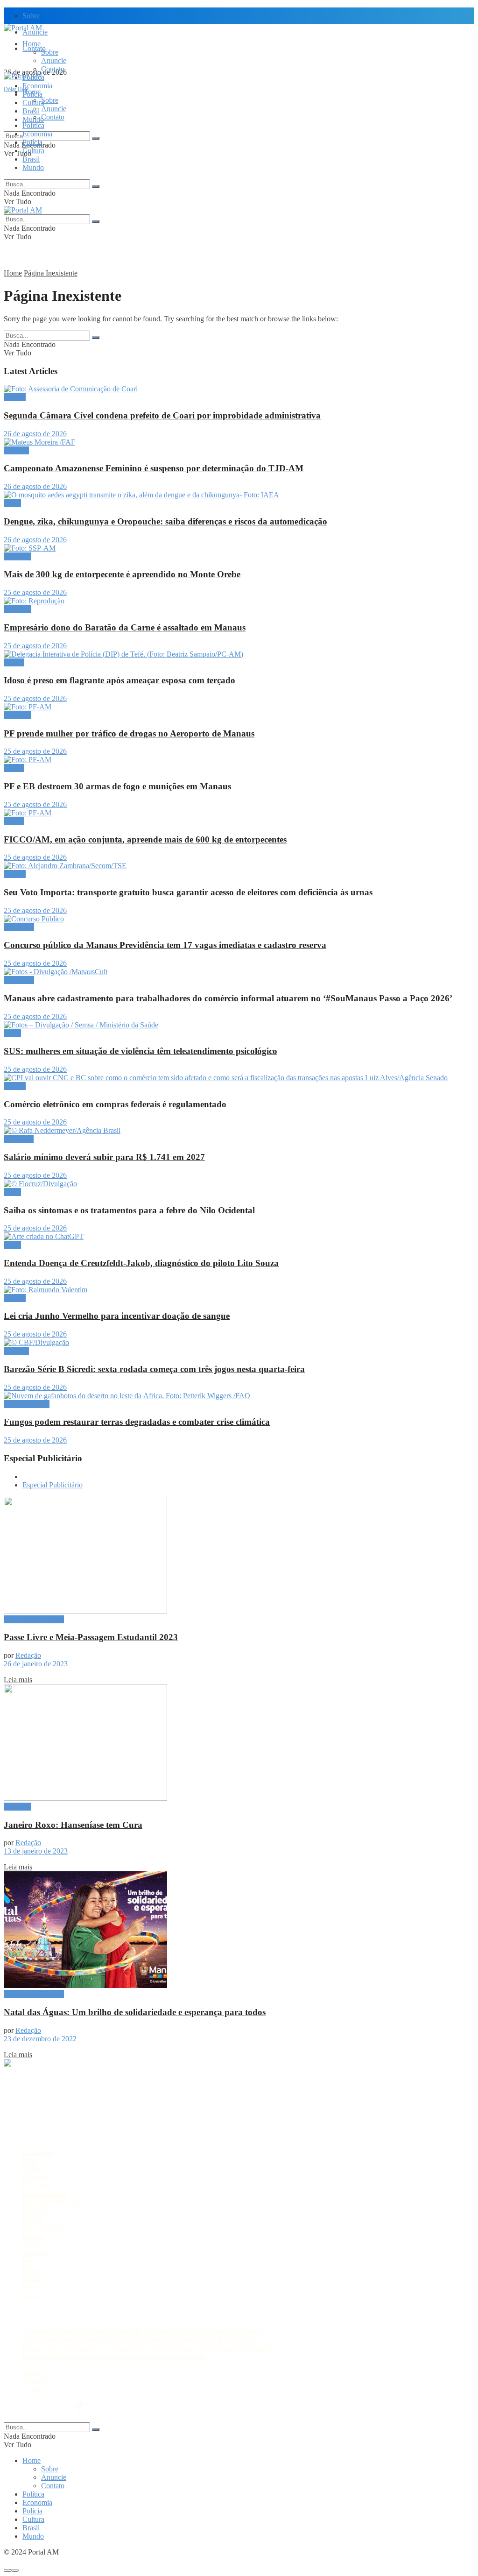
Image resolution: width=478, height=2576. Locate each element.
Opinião (34, 2253)
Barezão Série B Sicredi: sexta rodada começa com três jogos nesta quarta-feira (154, 1369)
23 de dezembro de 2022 (40, 2039)
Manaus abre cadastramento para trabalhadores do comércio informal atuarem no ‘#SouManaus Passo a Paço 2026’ (228, 998)
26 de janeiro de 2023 (36, 1664)
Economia (37, 86)
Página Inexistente (51, 273)
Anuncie (54, 60)
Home (32, 44)
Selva (31, 2287)
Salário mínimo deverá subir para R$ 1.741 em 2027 (104, 1157)
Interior (33, 2219)
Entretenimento (45, 2194)
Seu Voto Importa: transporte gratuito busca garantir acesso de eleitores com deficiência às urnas (188, 892)
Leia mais (18, 1680)
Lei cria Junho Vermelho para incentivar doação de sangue (117, 1316)
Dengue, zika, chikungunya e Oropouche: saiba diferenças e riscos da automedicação (165, 521)
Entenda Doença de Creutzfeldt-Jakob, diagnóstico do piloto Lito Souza (141, 1263)
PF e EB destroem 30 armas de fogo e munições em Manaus (117, 786)
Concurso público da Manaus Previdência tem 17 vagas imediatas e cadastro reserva (165, 945)
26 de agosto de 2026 (35, 434)
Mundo (33, 167)
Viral (30, 2295)
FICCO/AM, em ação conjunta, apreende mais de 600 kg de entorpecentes (145, 839)
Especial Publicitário (53, 1485)
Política (33, 125)
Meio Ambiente (27, 1404)
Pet (27, 2261)
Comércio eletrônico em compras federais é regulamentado (115, 1104)
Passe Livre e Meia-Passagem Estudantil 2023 (91, 1637)
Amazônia (19, 927)
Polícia (32, 142)
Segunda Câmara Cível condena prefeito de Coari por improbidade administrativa (162, 415)
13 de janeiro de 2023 (36, 1851)
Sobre (31, 16)
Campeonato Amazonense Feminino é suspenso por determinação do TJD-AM (154, 468)
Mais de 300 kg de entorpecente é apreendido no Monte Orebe (122, 574)
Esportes (16, 450)
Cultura (33, 151)
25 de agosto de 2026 (35, 592)
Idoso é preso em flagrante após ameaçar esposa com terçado (119, 680)
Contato (53, 69)
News (31, 2245)
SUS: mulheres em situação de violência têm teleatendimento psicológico (141, 1051)
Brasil (31, 111)
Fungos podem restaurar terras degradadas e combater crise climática (137, 1422)
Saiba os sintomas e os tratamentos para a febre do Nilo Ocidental (129, 1210)
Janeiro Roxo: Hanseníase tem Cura (73, 1825)
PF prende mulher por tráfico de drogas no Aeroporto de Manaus (129, 733)
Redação (28, 1655)
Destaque (18, 556)
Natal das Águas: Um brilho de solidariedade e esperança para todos (135, 2012)
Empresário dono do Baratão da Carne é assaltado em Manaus (125, 627)
